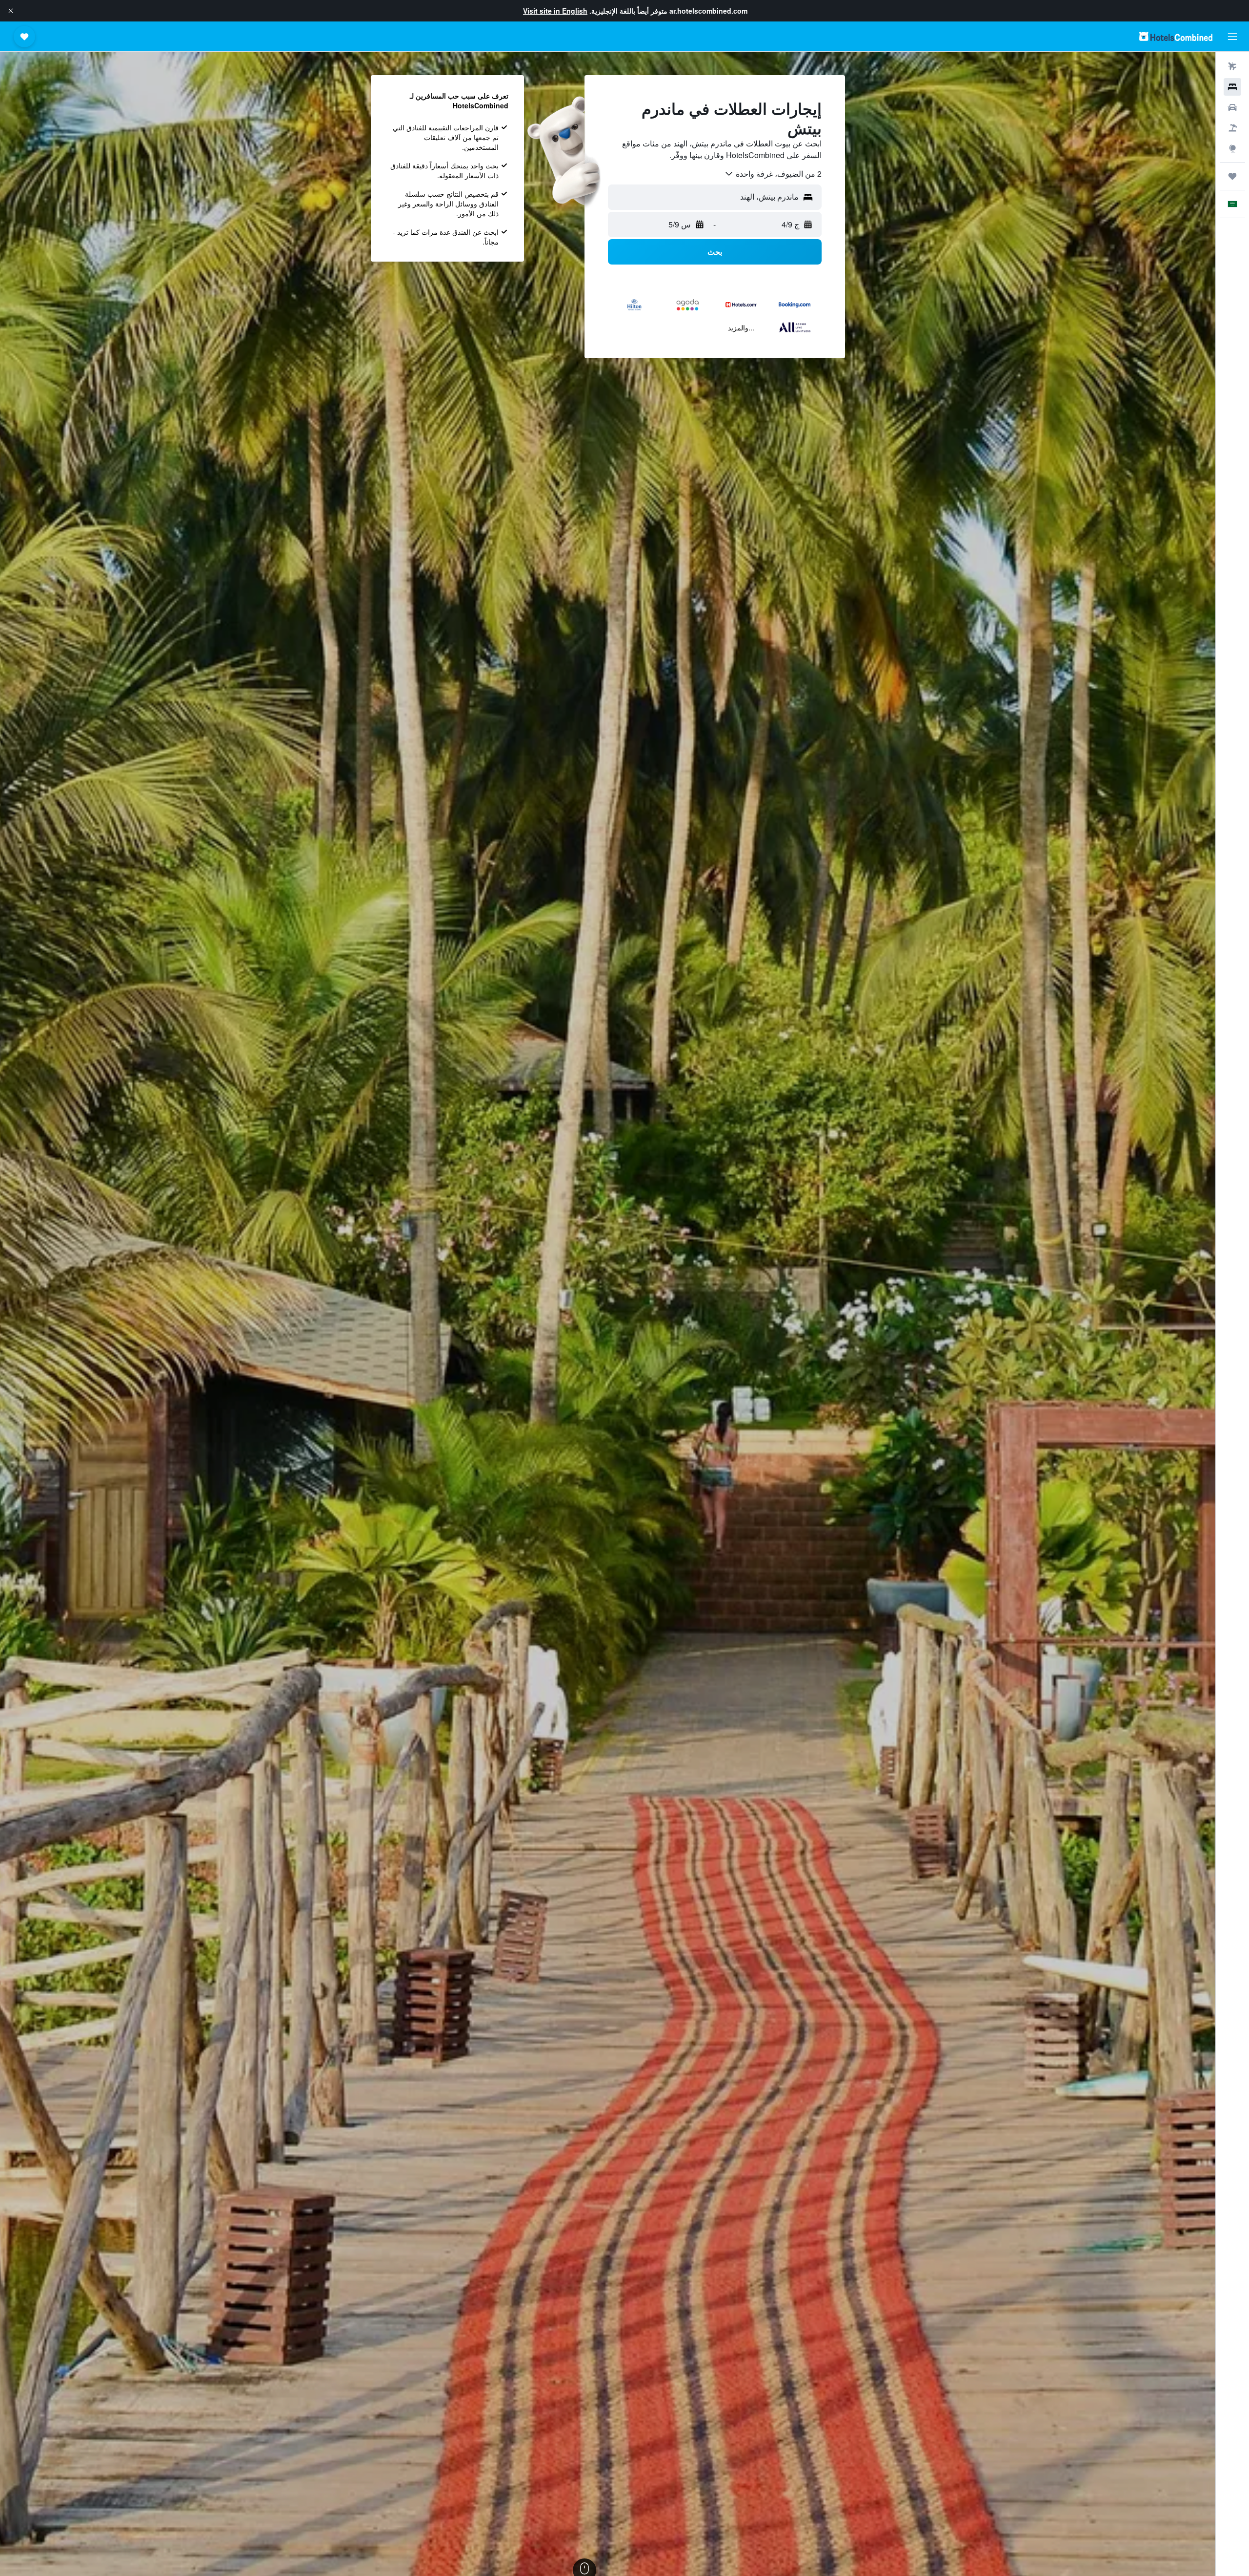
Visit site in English (555, 11)
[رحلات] (1232, 176)
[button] (11, 11)
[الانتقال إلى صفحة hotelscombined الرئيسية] (1176, 36)
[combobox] (773, 174)
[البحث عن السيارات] (1232, 107)
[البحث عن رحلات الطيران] (1232, 66)
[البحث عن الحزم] (1232, 128)
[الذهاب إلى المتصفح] (1232, 148)
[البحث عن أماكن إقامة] (1232, 87)
